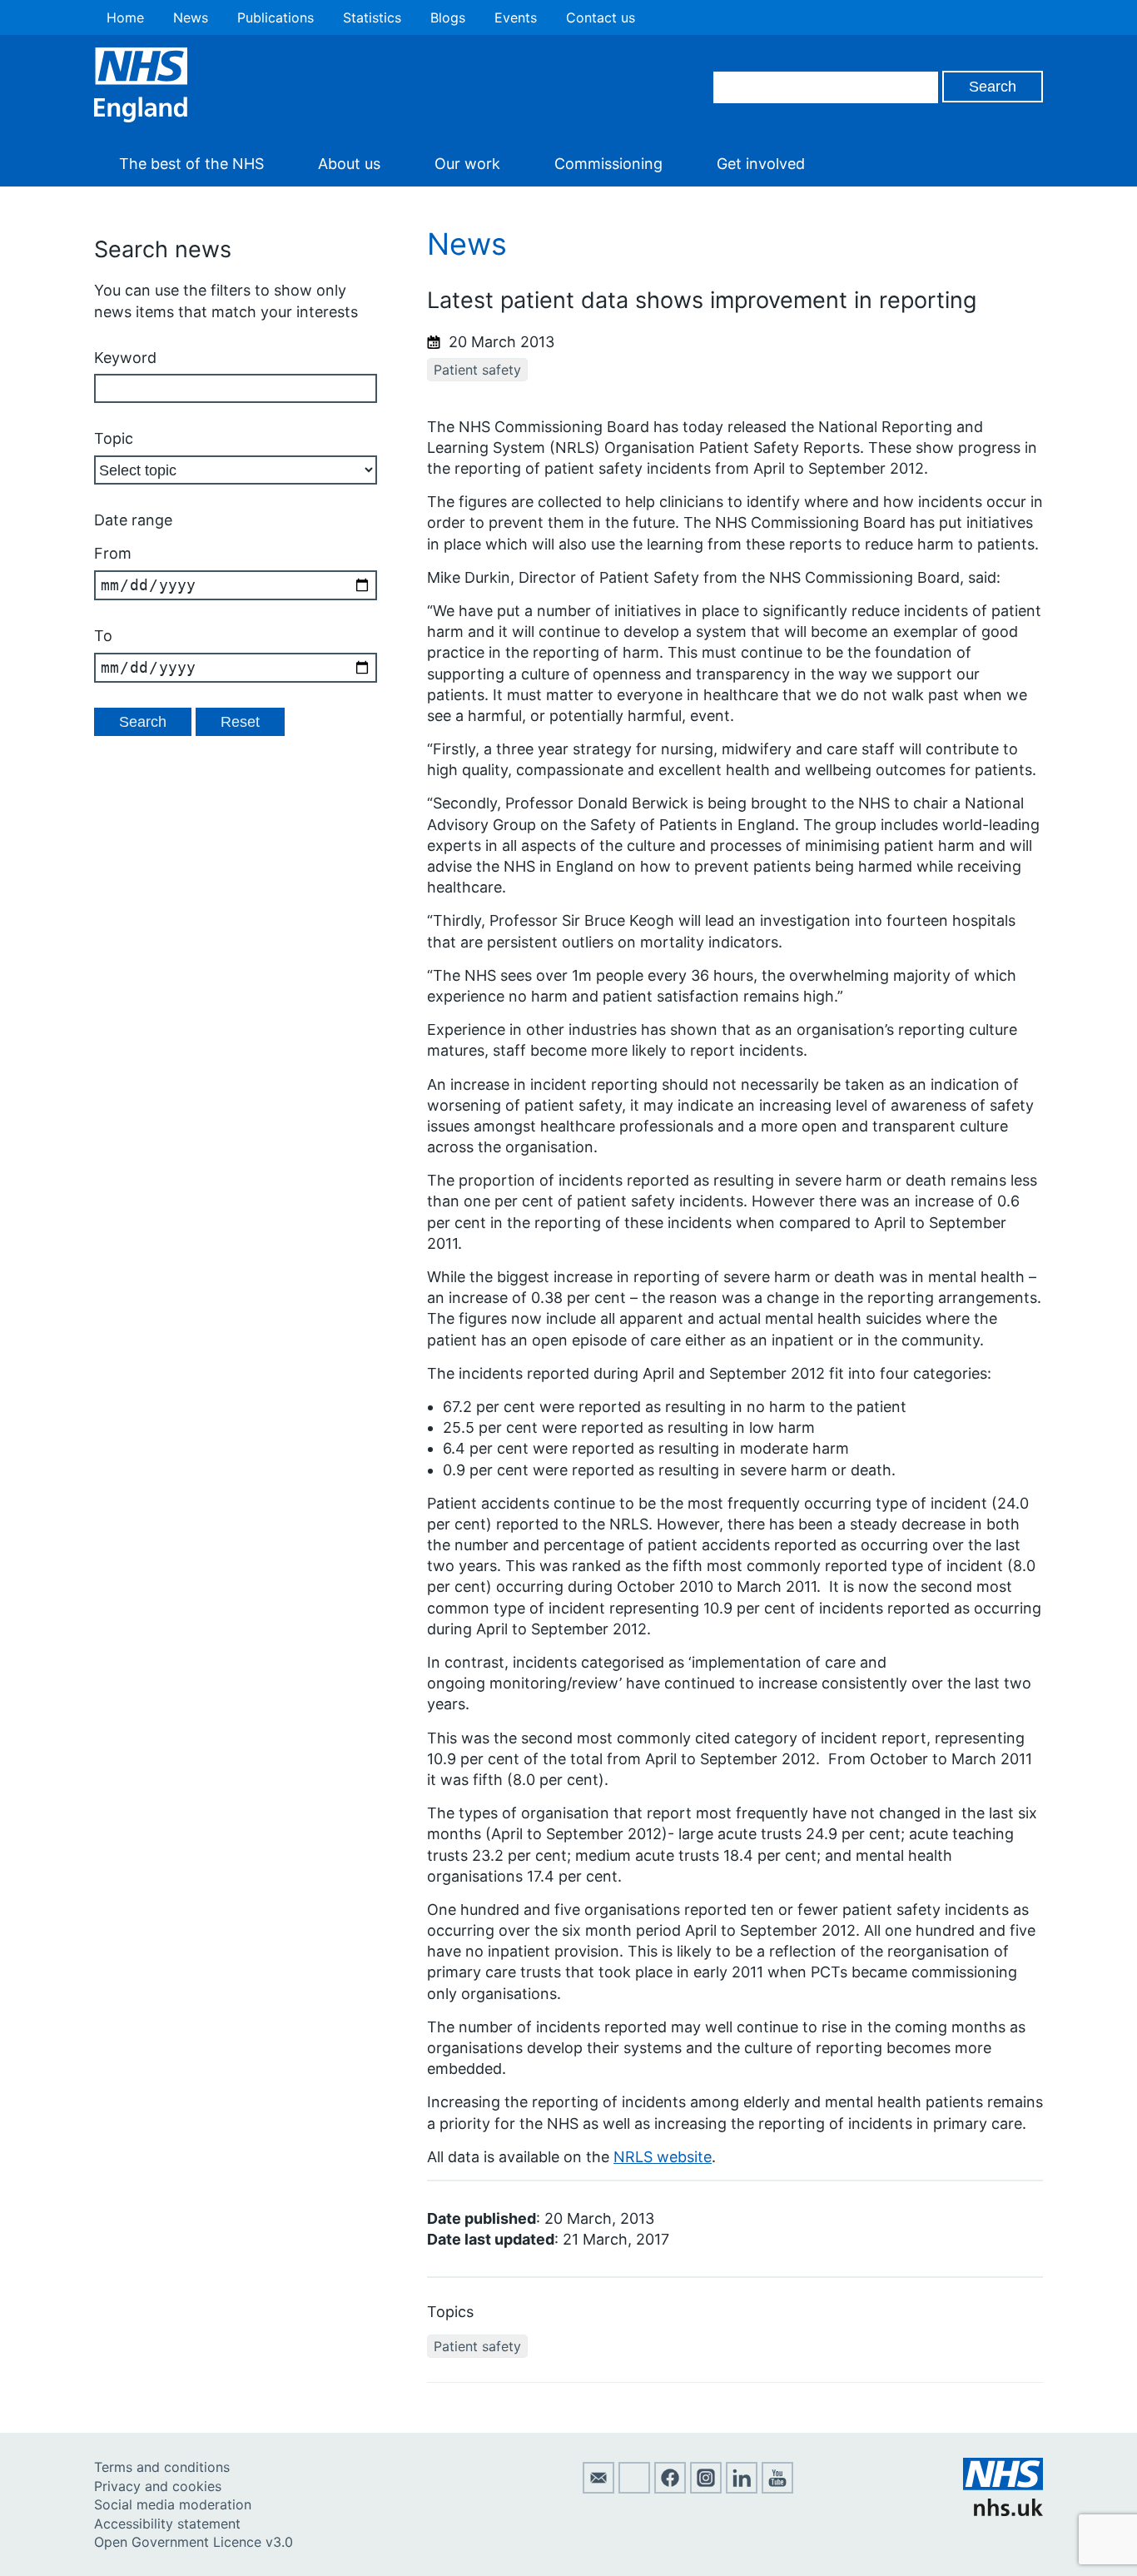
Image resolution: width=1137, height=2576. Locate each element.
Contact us (601, 17)
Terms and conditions (162, 2467)
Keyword (125, 358)
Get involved (761, 164)
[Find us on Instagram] (706, 2489)
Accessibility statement (167, 2524)
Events (516, 17)
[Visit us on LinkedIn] (742, 2489)
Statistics (372, 17)
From (113, 553)
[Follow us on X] (634, 2489)
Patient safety (477, 370)
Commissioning (608, 164)
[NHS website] (1003, 2511)
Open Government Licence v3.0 (194, 2542)
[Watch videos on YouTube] (777, 2489)
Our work (467, 164)
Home (125, 17)
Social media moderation (173, 2504)
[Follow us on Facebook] (670, 2489)
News (191, 17)
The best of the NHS (191, 164)
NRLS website (663, 2157)
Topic (114, 438)
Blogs (448, 17)
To (103, 636)
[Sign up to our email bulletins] (598, 2489)
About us (349, 164)
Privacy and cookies (158, 2486)
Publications (276, 17)
